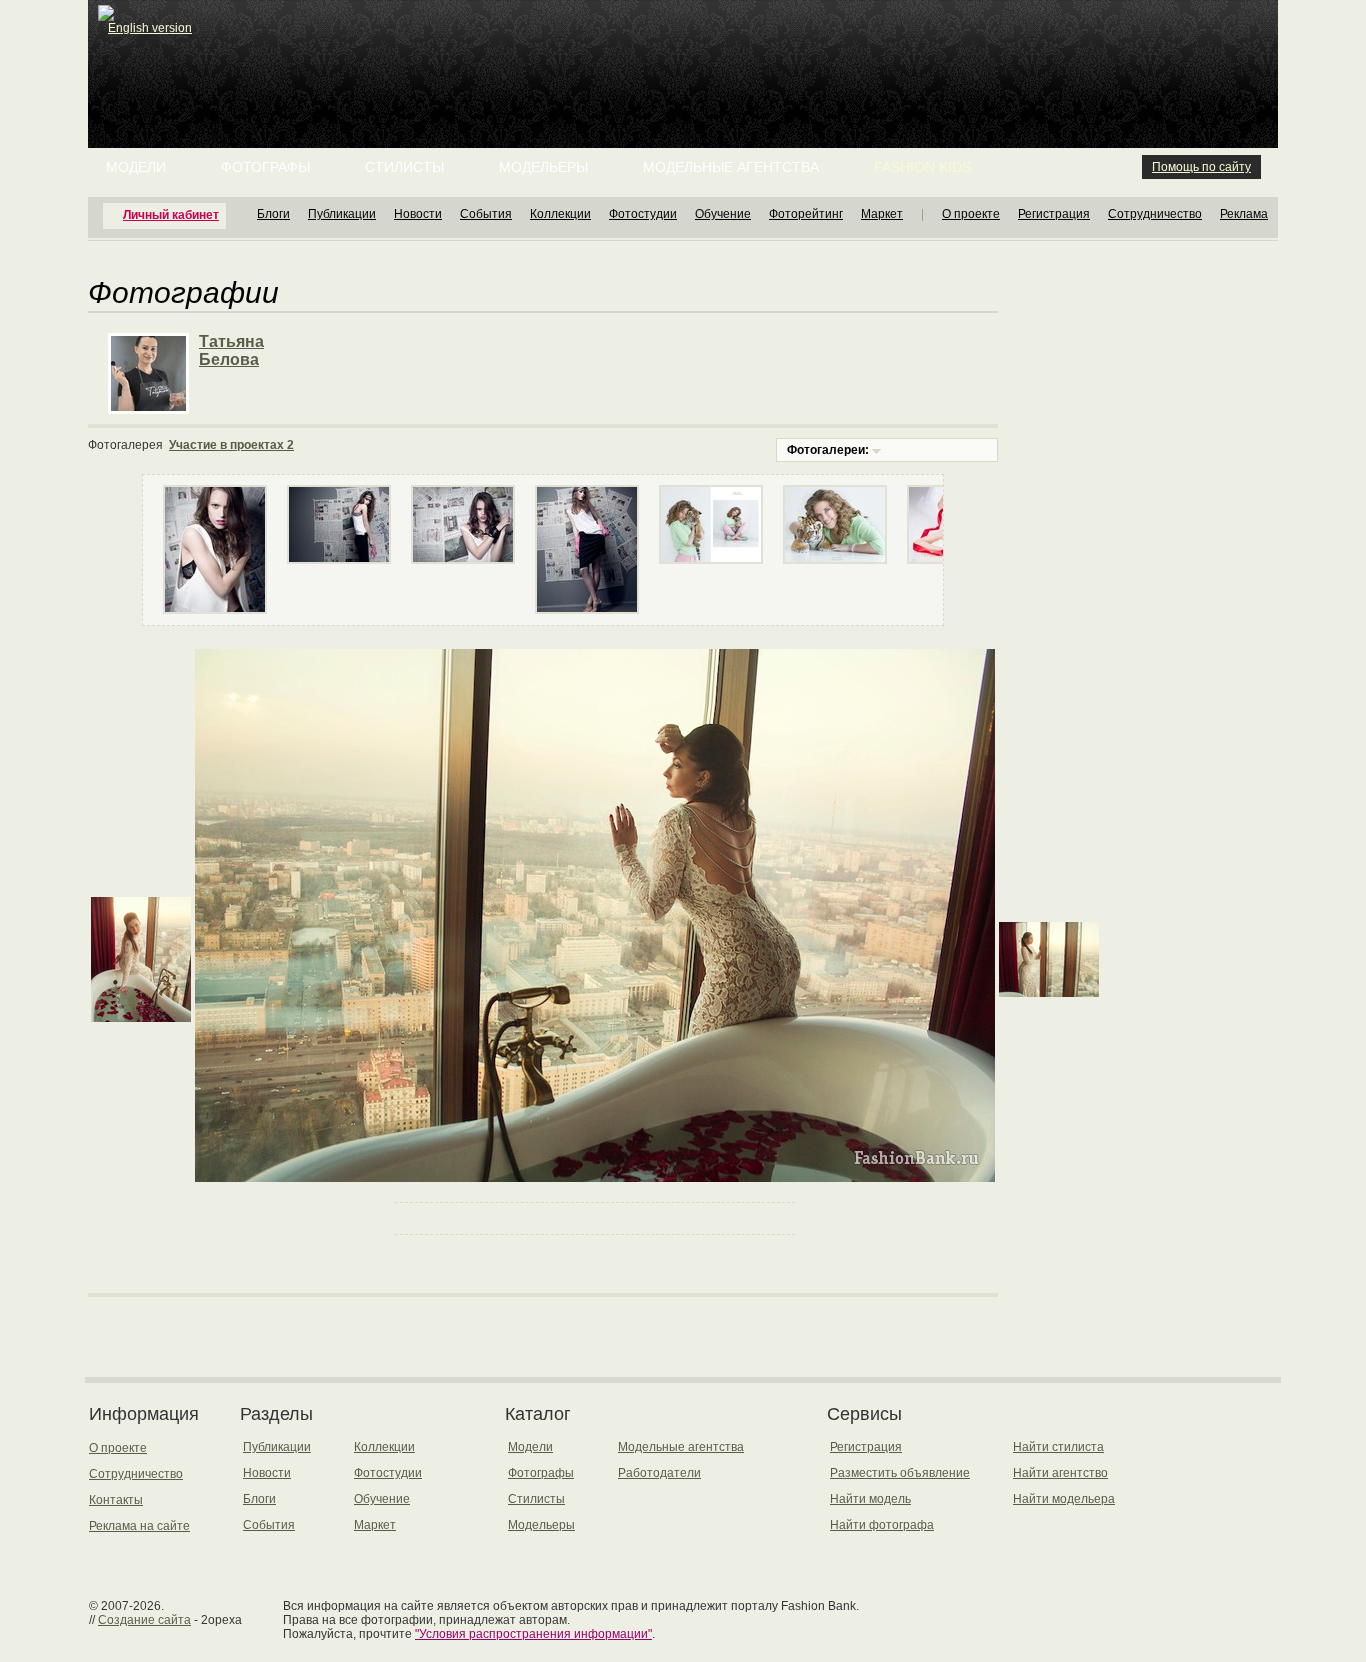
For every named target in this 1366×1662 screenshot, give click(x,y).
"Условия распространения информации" (533, 1634)
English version (150, 28)
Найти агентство (1060, 1473)
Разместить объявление (900, 1473)
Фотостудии (643, 214)
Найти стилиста (1058, 1447)
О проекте (971, 214)
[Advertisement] (687, 50)
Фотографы (265, 167)
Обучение (723, 214)
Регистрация (1054, 214)
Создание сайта (144, 1620)
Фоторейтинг (806, 214)
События (486, 214)
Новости (418, 214)
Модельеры (543, 167)
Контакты (116, 1500)
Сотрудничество (1155, 214)
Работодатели (659, 1473)
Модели (136, 167)
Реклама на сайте (139, 1526)
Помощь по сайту (1201, 167)
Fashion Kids (922, 167)
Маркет (882, 214)
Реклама (1244, 214)
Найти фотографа (882, 1525)
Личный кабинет (171, 215)
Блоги (273, 214)
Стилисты (404, 167)
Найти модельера (1064, 1499)
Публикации (342, 214)
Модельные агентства (731, 167)
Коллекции (560, 214)
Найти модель (870, 1499)
